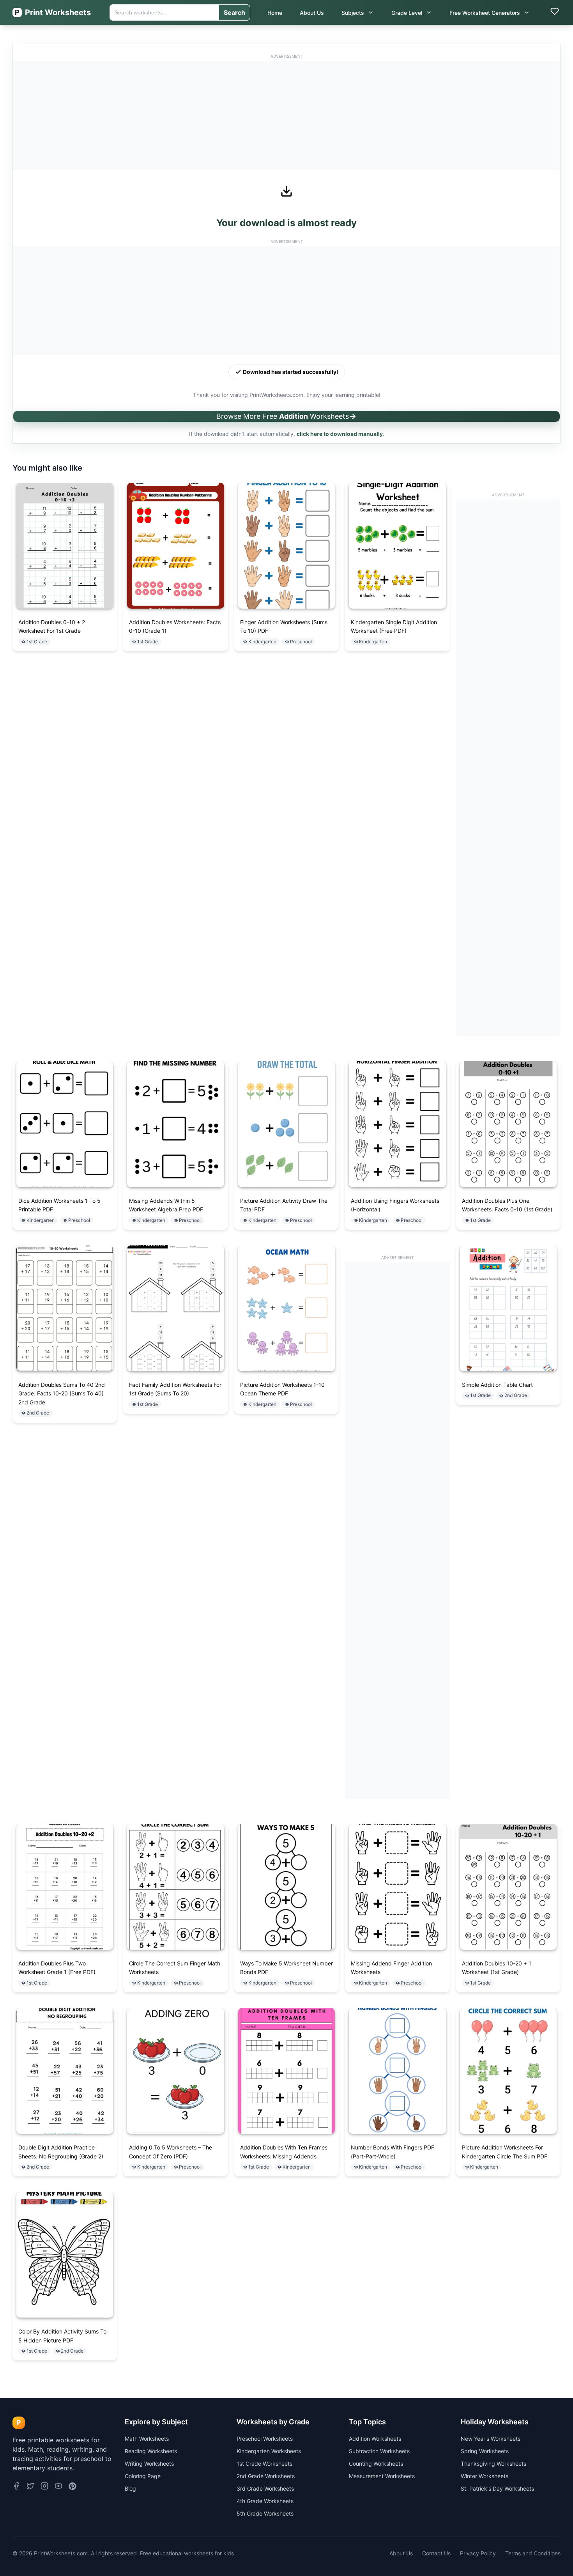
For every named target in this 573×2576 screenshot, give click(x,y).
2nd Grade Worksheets (266, 2476)
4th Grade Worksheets (265, 2501)
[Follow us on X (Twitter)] (30, 2487)
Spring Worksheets (485, 2451)
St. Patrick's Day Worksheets (497, 2488)
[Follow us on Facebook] (16, 2487)
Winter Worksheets (485, 2476)
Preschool (301, 642)
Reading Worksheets (151, 2451)
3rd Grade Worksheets (265, 2488)
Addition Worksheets (375, 2439)
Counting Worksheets (376, 2464)
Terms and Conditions (533, 2553)
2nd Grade (38, 1413)
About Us (312, 13)
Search (234, 12)
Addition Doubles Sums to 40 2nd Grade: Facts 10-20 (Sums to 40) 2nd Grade (62, 1393)
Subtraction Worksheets (379, 2451)
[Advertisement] (286, 115)
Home (275, 13)
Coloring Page (143, 2476)
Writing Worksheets (149, 2464)
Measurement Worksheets (382, 2476)
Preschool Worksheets (265, 2439)
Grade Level (407, 13)
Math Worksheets (147, 2439)
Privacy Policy (478, 2553)
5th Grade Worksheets (265, 2513)
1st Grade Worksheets (264, 2464)
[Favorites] (555, 12)
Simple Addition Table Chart (497, 1385)
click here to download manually (340, 434)
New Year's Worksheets (491, 2439)
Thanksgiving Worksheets (493, 2464)
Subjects (353, 13)
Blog (130, 2488)
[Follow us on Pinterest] (72, 2487)
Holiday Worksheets (495, 2422)
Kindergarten (262, 642)
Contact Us (436, 2553)
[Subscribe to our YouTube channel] (58, 2487)
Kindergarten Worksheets (269, 2451)
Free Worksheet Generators (485, 13)
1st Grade (37, 642)
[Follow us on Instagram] (44, 2487)
